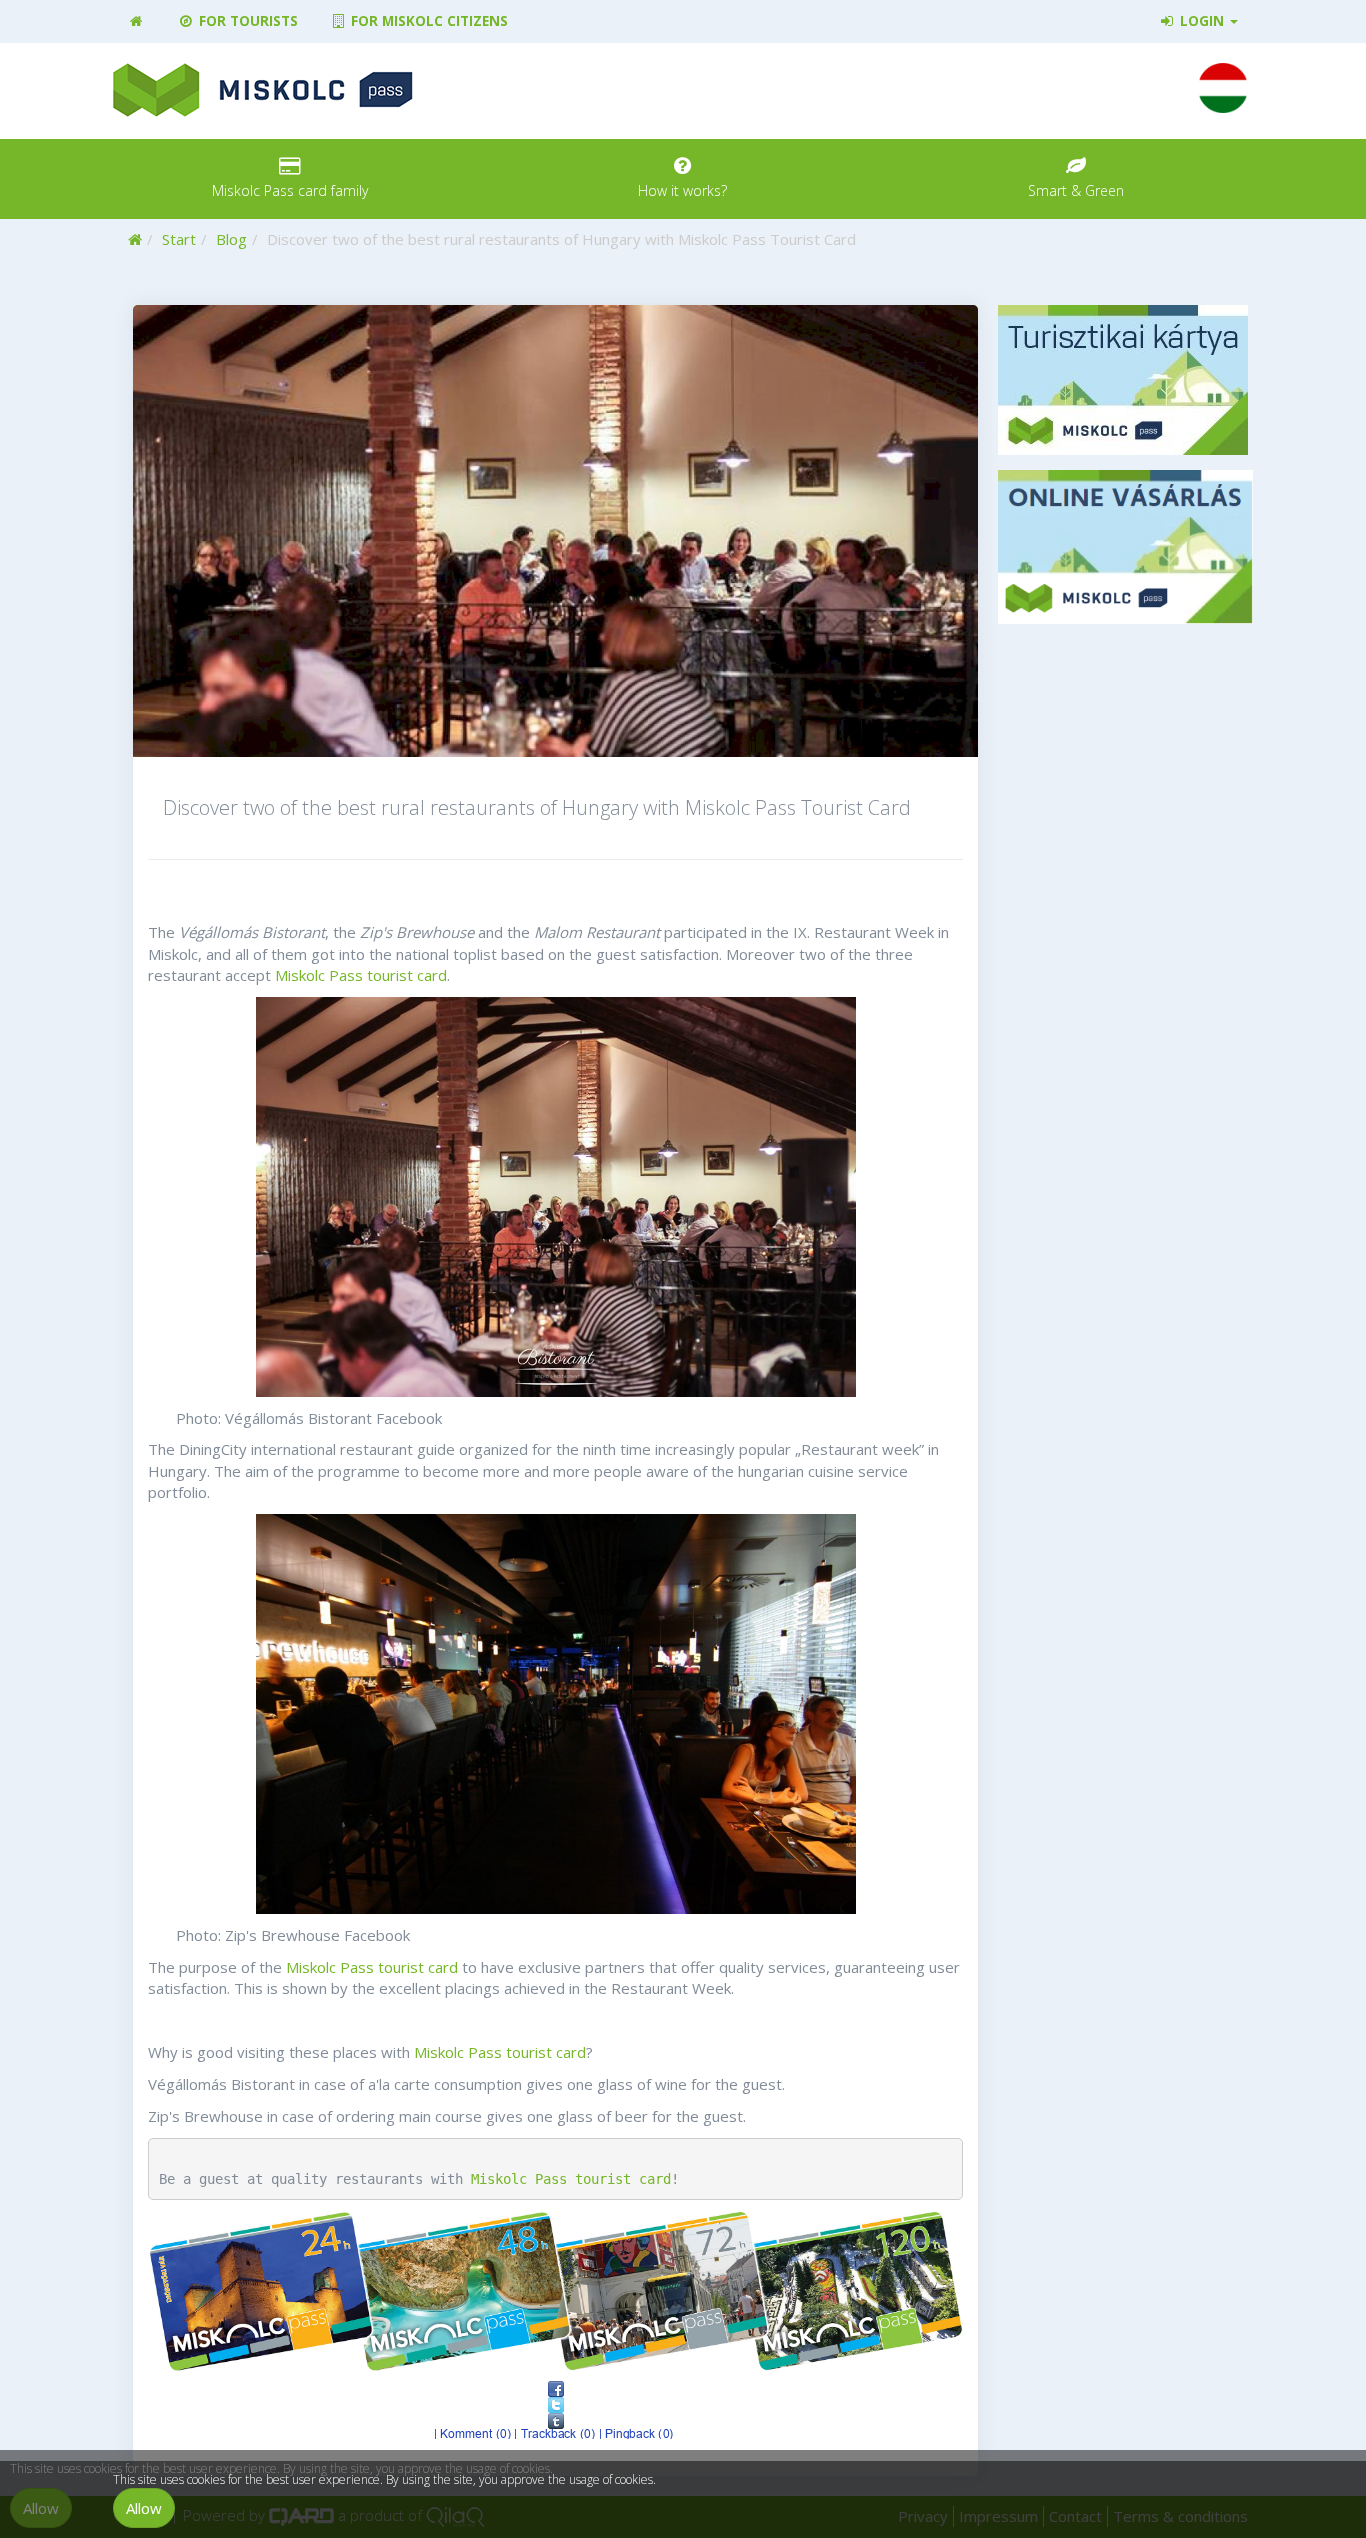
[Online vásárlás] (1125, 547)
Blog (231, 239)
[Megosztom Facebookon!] (555, 2389)
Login (1202, 21)
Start (179, 239)
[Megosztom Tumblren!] (555, 2421)
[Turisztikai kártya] (1125, 380)
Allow (144, 2508)
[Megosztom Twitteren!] (555, 2405)
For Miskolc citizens (427, 21)
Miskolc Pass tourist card (361, 975)
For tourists (246, 21)
